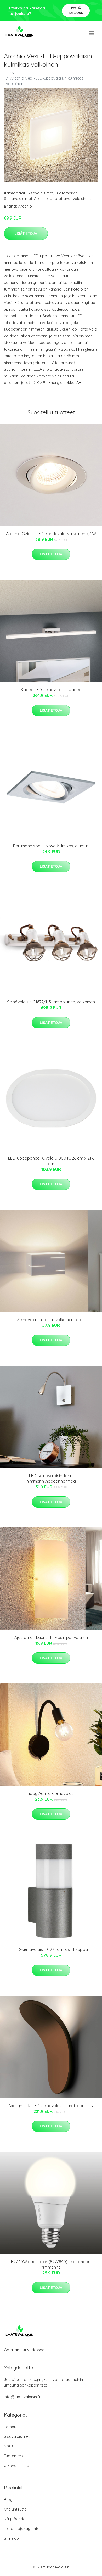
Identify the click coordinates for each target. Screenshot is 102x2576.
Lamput (11, 2427)
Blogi (9, 2499)
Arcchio (41, 199)
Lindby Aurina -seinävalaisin (51, 1793)
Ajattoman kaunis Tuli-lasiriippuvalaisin (51, 1637)
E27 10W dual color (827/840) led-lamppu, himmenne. (51, 2264)
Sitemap (11, 2538)
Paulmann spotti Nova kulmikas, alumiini (51, 846)
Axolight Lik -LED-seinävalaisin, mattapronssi (51, 2106)
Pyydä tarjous (76, 10)
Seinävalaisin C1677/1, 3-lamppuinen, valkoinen (51, 1002)
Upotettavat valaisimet (70, 199)
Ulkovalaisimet (17, 2465)
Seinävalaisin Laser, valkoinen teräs (51, 1320)
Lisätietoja (26, 233)
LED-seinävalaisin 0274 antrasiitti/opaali (51, 1949)
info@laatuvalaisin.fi (22, 2397)
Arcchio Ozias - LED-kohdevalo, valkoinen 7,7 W (51, 534)
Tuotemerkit (66, 193)
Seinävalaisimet (18, 199)
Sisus (9, 2446)
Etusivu (10, 73)
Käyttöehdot (15, 2519)
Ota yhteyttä (15, 2509)
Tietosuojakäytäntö (22, 2528)
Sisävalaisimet (40, 193)
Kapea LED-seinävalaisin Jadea (51, 690)
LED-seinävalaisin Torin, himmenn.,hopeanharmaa (51, 1478)
